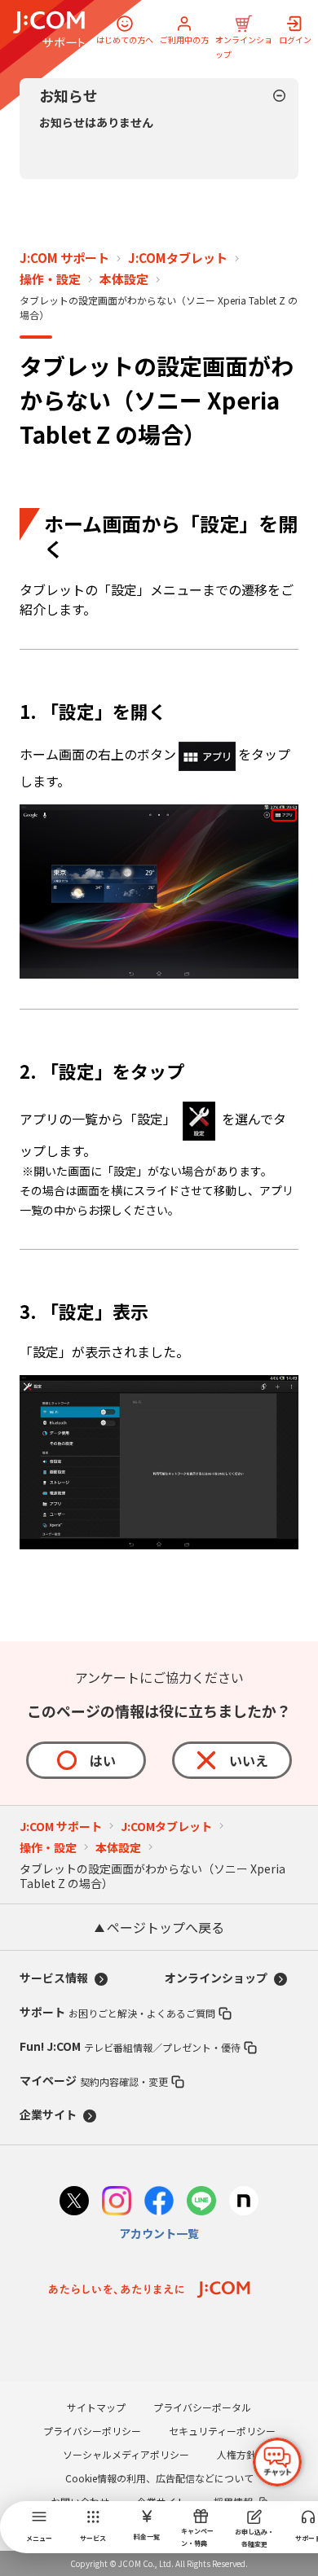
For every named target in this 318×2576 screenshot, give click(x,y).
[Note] (244, 2203)
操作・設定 (50, 279)
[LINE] (201, 2203)
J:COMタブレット (178, 258)
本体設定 (124, 279)
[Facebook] (159, 2203)
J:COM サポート (64, 258)
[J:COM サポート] (49, 29)
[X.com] (74, 2203)
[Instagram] (117, 2203)
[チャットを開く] (277, 2462)
